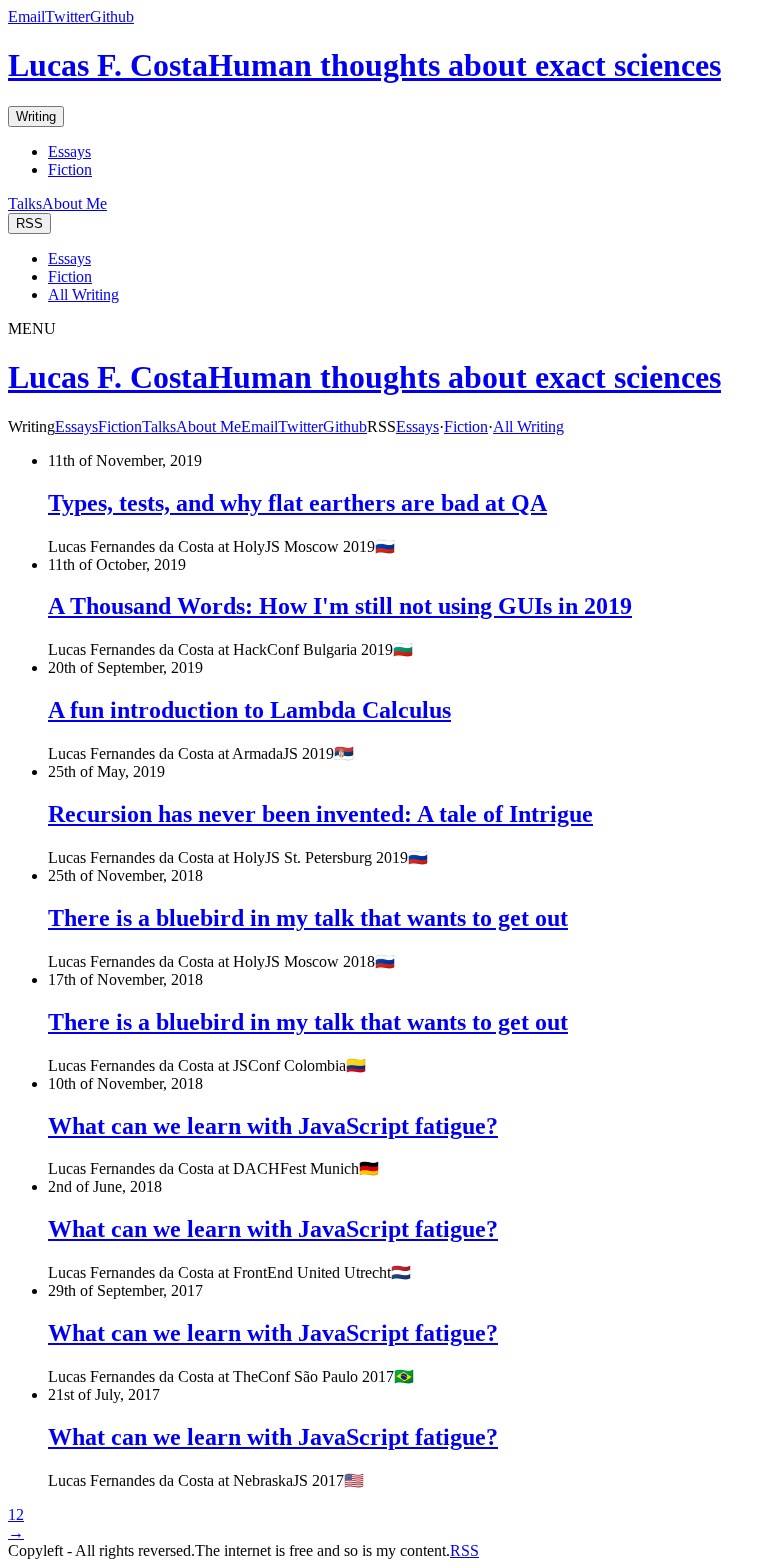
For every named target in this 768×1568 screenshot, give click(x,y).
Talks (25, 203)
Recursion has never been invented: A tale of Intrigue (320, 814)
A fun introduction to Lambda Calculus (249, 710)
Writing (36, 116)
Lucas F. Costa (364, 65)
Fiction (70, 169)
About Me (74, 203)
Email (26, 16)
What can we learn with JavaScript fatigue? (273, 1126)
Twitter (67, 16)
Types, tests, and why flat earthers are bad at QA (297, 503)
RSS (29, 223)
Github (112, 16)
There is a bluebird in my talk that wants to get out (308, 918)
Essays (69, 151)
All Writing (83, 294)
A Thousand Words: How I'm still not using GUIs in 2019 (340, 606)
